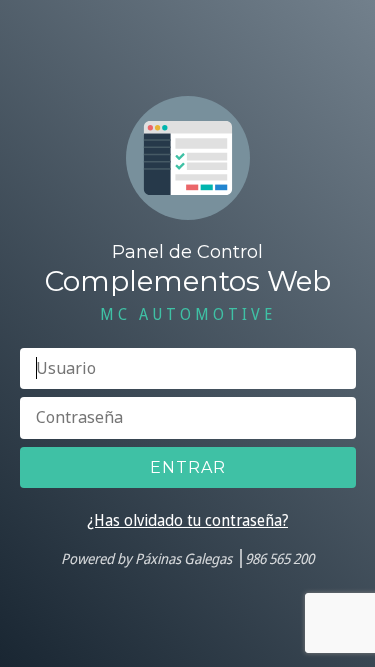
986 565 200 (279, 558)
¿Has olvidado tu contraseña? (187, 520)
